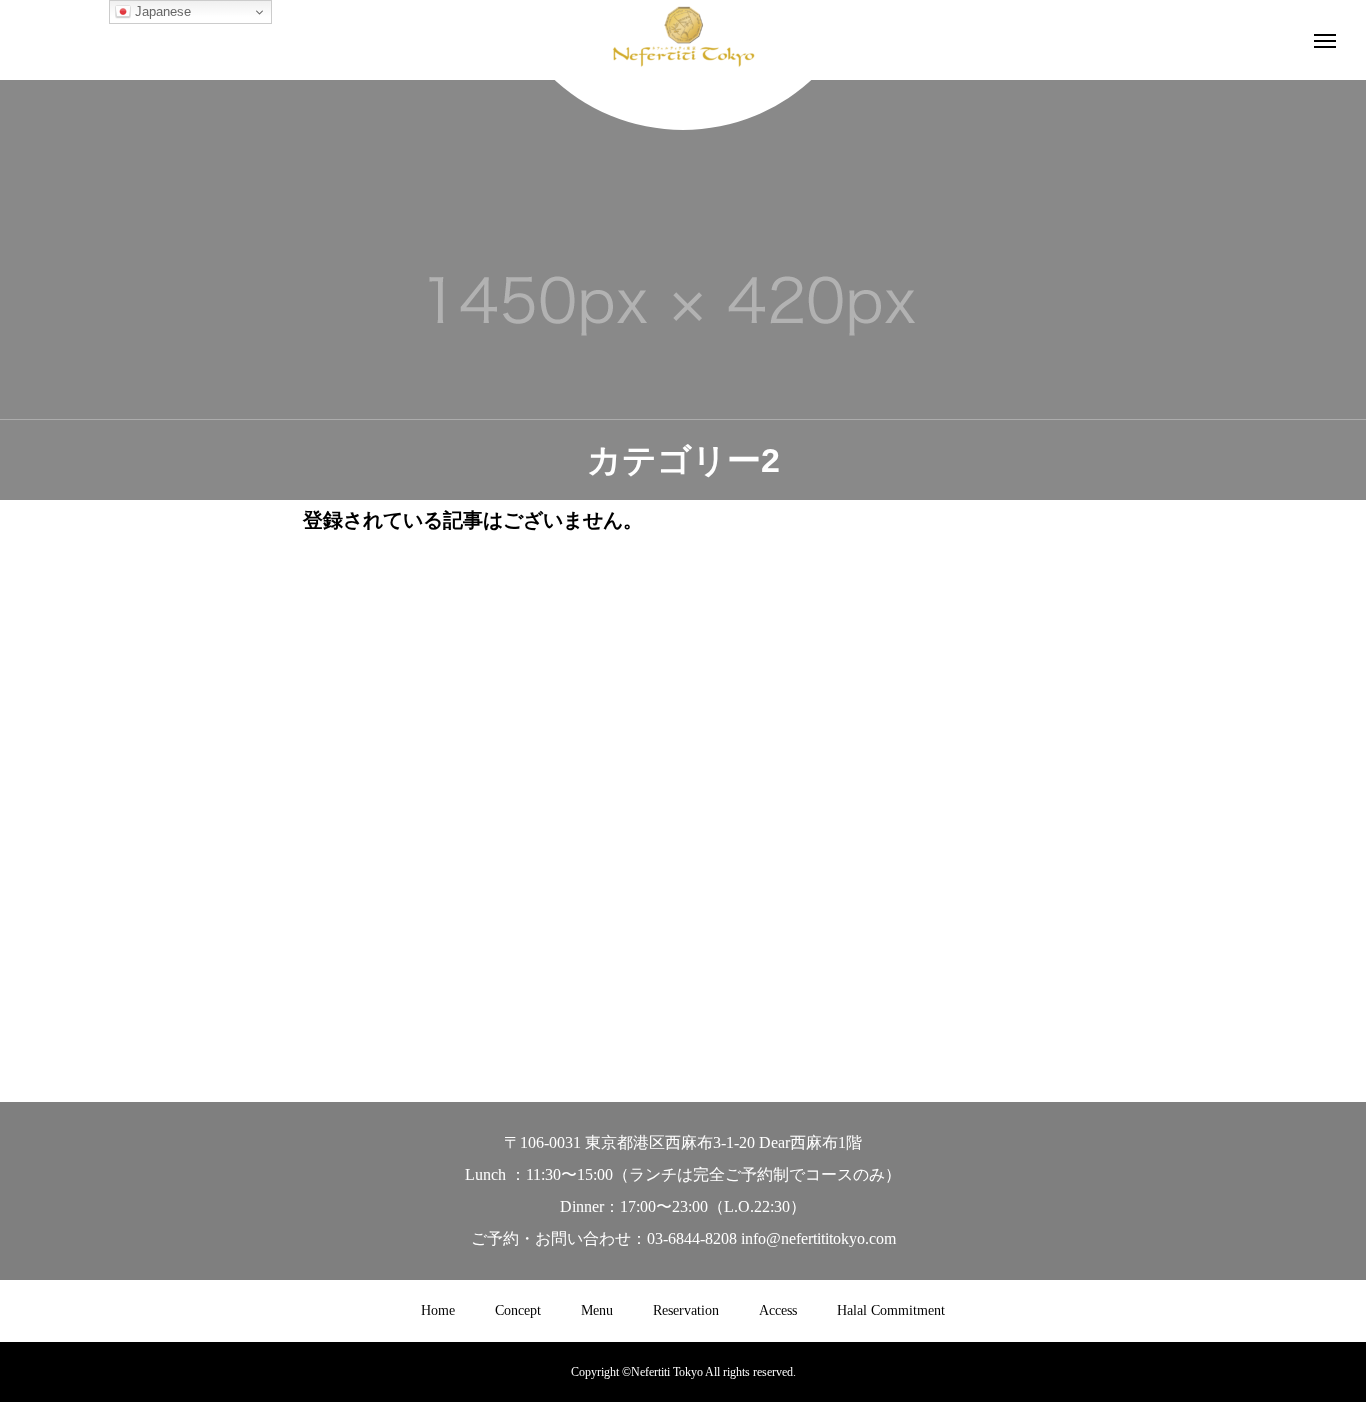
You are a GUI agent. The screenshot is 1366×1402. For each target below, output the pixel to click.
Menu (597, 1310)
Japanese (161, 11)
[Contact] (714, 995)
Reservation (686, 1310)
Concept (518, 1310)
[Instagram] (652, 995)
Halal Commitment (891, 1310)
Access (778, 1310)
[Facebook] (683, 995)
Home (438, 1310)
